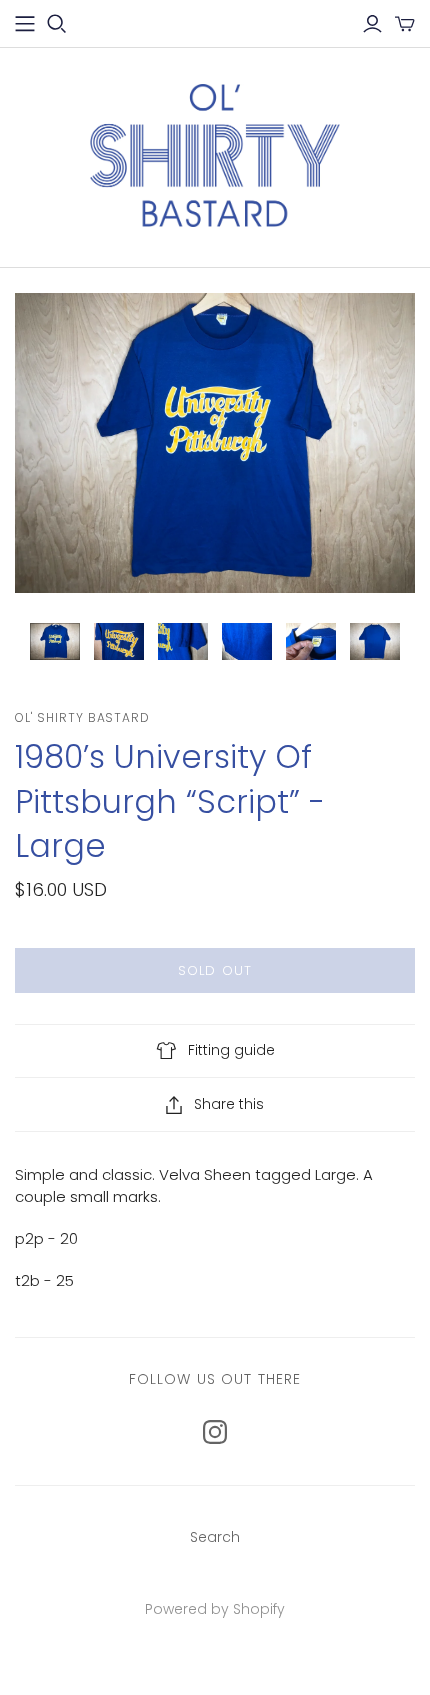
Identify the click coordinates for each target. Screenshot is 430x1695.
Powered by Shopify (215, 1609)
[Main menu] (25, 24)
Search (215, 1537)
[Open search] (57, 24)
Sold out (214, 970)
